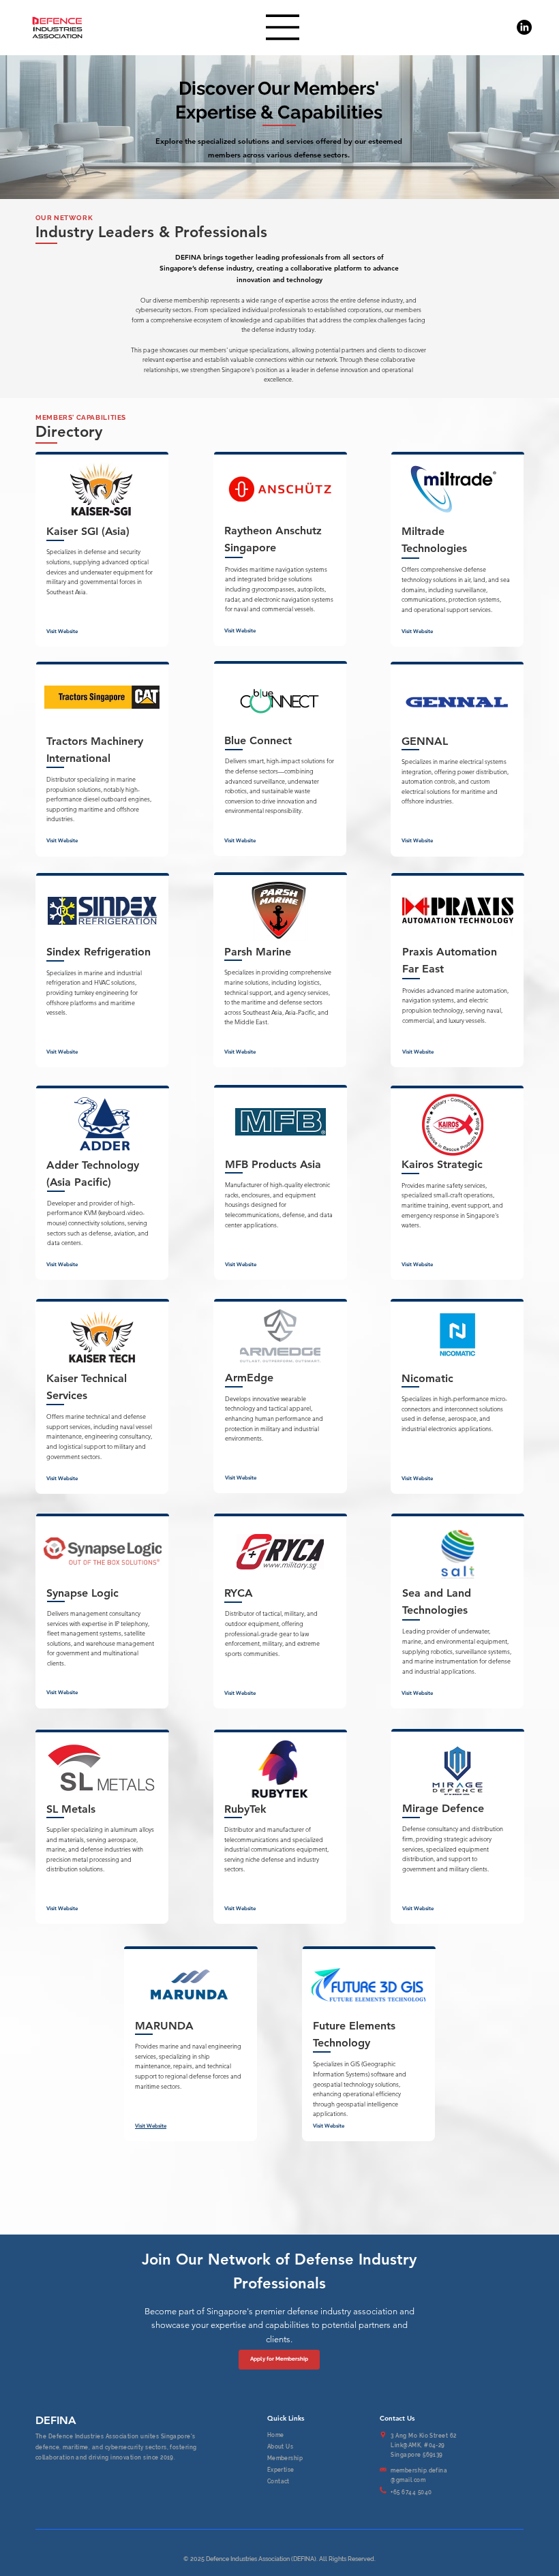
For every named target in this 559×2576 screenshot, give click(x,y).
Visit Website (62, 631)
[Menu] (283, 27)
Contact (278, 2482)
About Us (281, 2447)
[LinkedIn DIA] (524, 27)
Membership (285, 2458)
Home (276, 2435)
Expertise (281, 2470)
